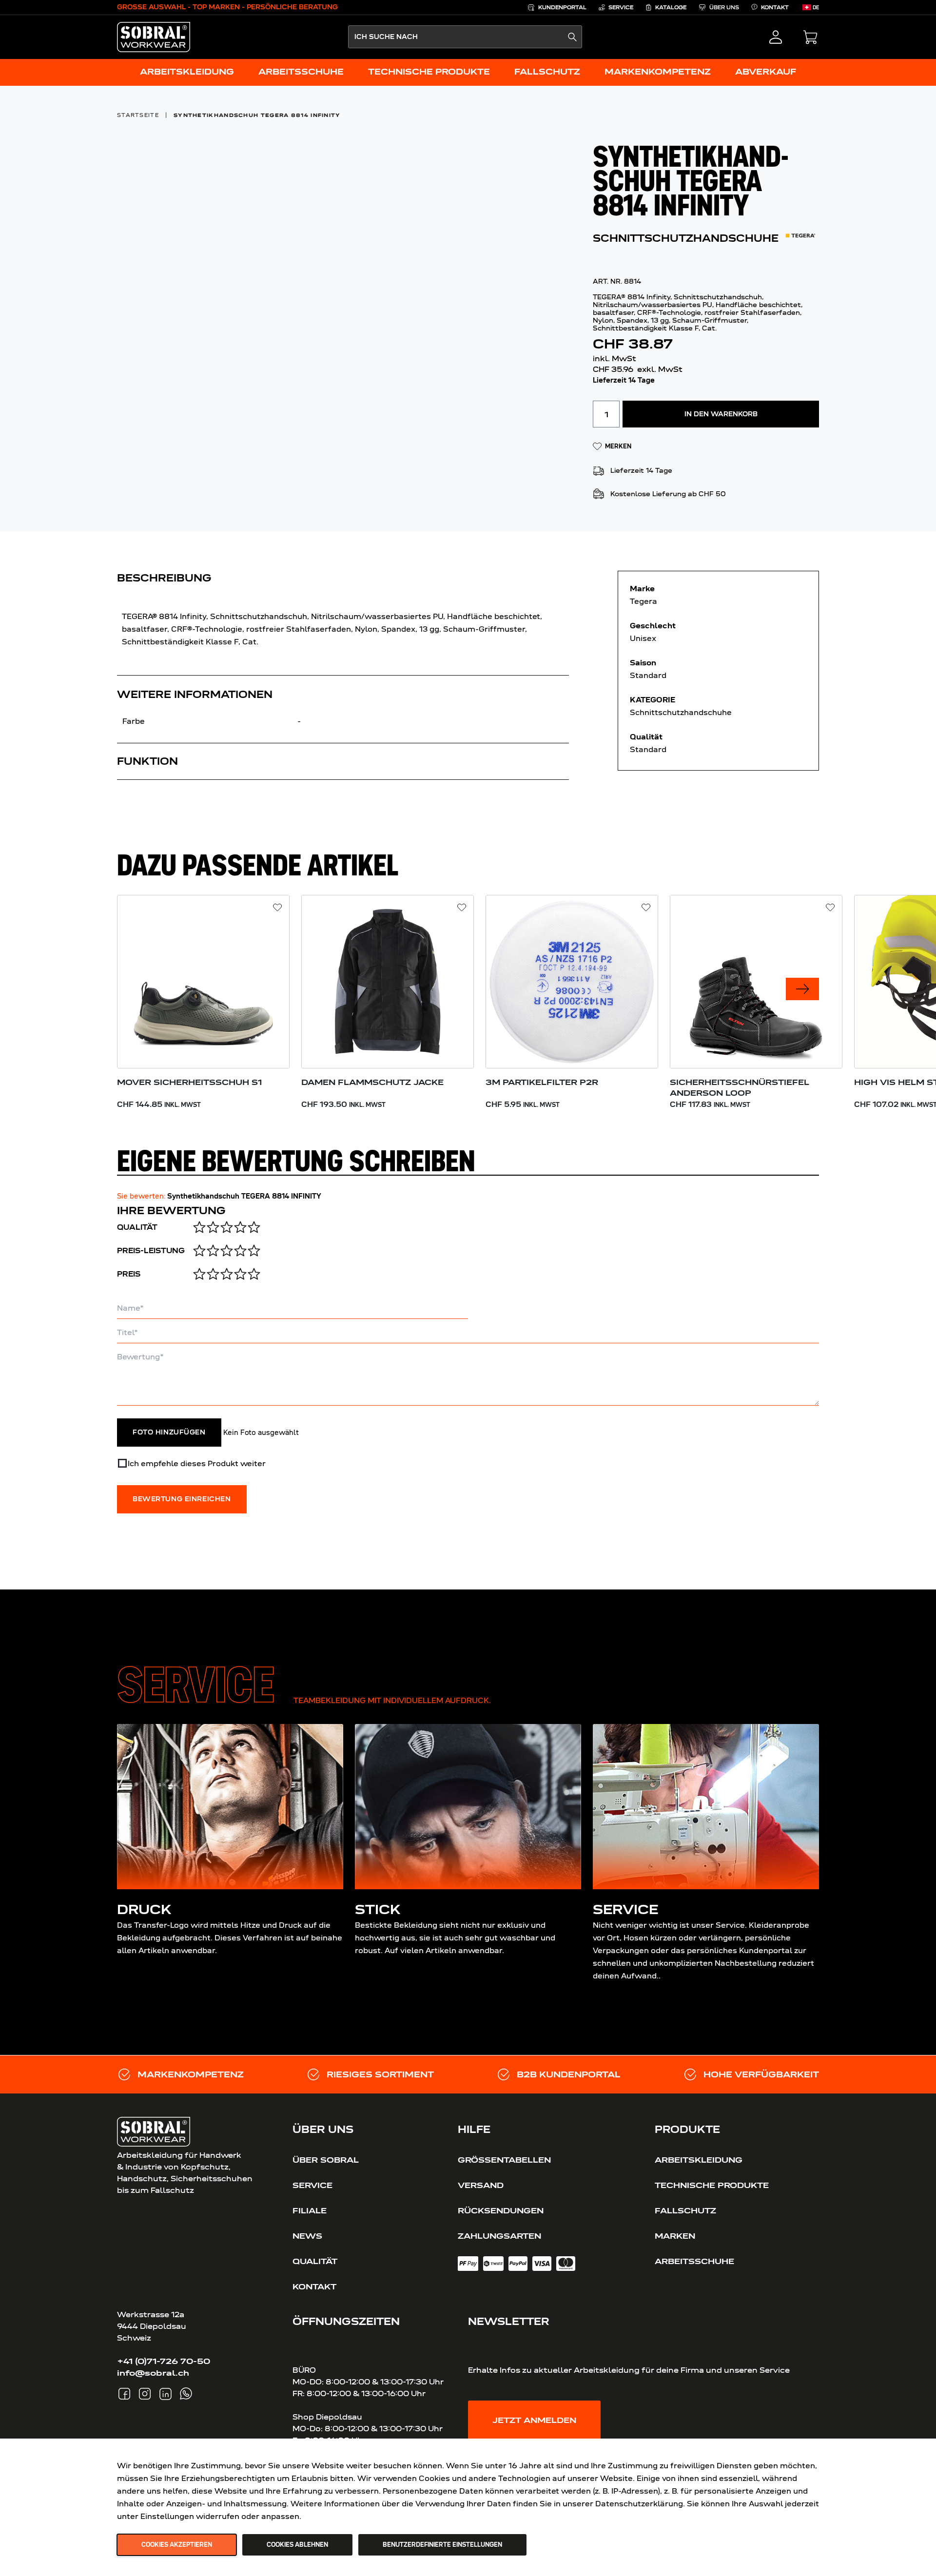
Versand (481, 2185)
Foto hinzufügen (169, 1433)
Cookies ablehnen (297, 2545)
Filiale (310, 2210)
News (307, 2236)
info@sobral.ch (153, 2373)
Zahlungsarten (499, 2236)
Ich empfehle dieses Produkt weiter (197, 1463)
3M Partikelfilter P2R (542, 1082)
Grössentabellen (504, 2160)
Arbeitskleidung (699, 2160)
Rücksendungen (501, 2210)
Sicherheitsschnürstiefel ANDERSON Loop (740, 1087)
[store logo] (154, 37)
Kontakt (314, 2286)
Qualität (137, 1227)
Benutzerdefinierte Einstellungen (442, 2545)
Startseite (138, 115)
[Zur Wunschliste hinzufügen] (278, 908)
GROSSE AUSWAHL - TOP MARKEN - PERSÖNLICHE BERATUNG (227, 7)
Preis (129, 1274)
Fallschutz (685, 2210)
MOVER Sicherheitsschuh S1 (189, 1082)
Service (312, 2185)
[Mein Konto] (776, 37)
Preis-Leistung (151, 1251)
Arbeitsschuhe (694, 2261)
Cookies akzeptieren (177, 2545)
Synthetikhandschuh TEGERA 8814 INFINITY (257, 115)
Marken (675, 2236)
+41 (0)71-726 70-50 (164, 2361)
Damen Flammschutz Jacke (372, 1082)
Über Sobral (326, 2160)
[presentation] (802, 989)
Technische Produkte (712, 2185)
